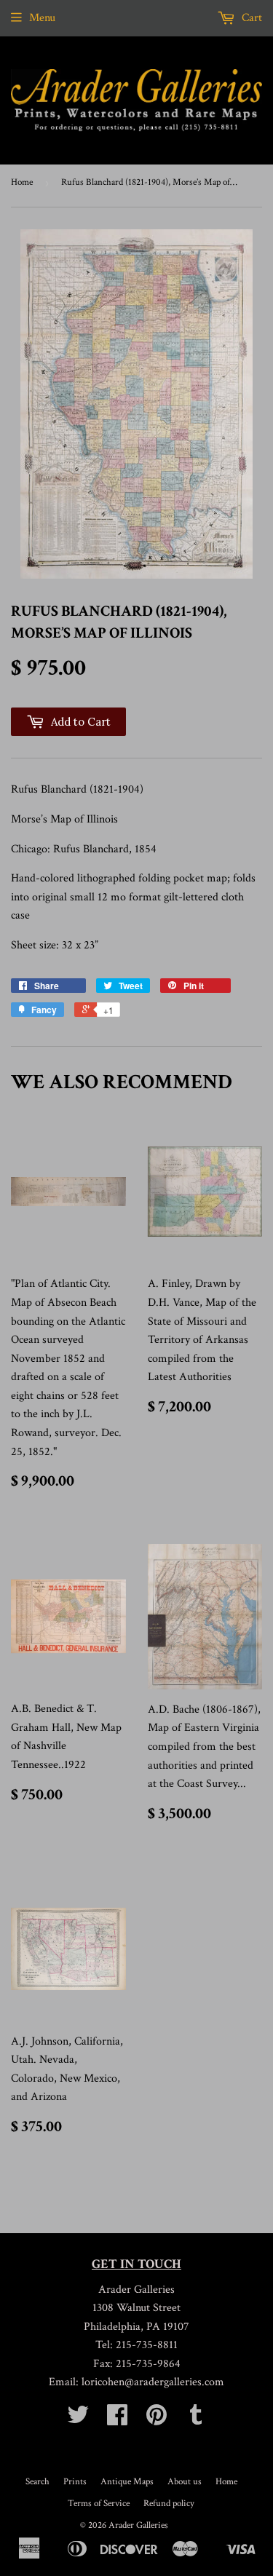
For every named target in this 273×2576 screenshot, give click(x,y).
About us (185, 2482)
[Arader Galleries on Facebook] (117, 2420)
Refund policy (169, 2504)
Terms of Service (99, 2504)
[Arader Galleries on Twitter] (78, 2420)
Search (37, 2482)
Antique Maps (127, 2482)
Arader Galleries (138, 2525)
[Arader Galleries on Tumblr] (196, 2420)
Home (22, 182)
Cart (250, 18)
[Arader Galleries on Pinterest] (157, 2420)
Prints (75, 2482)
